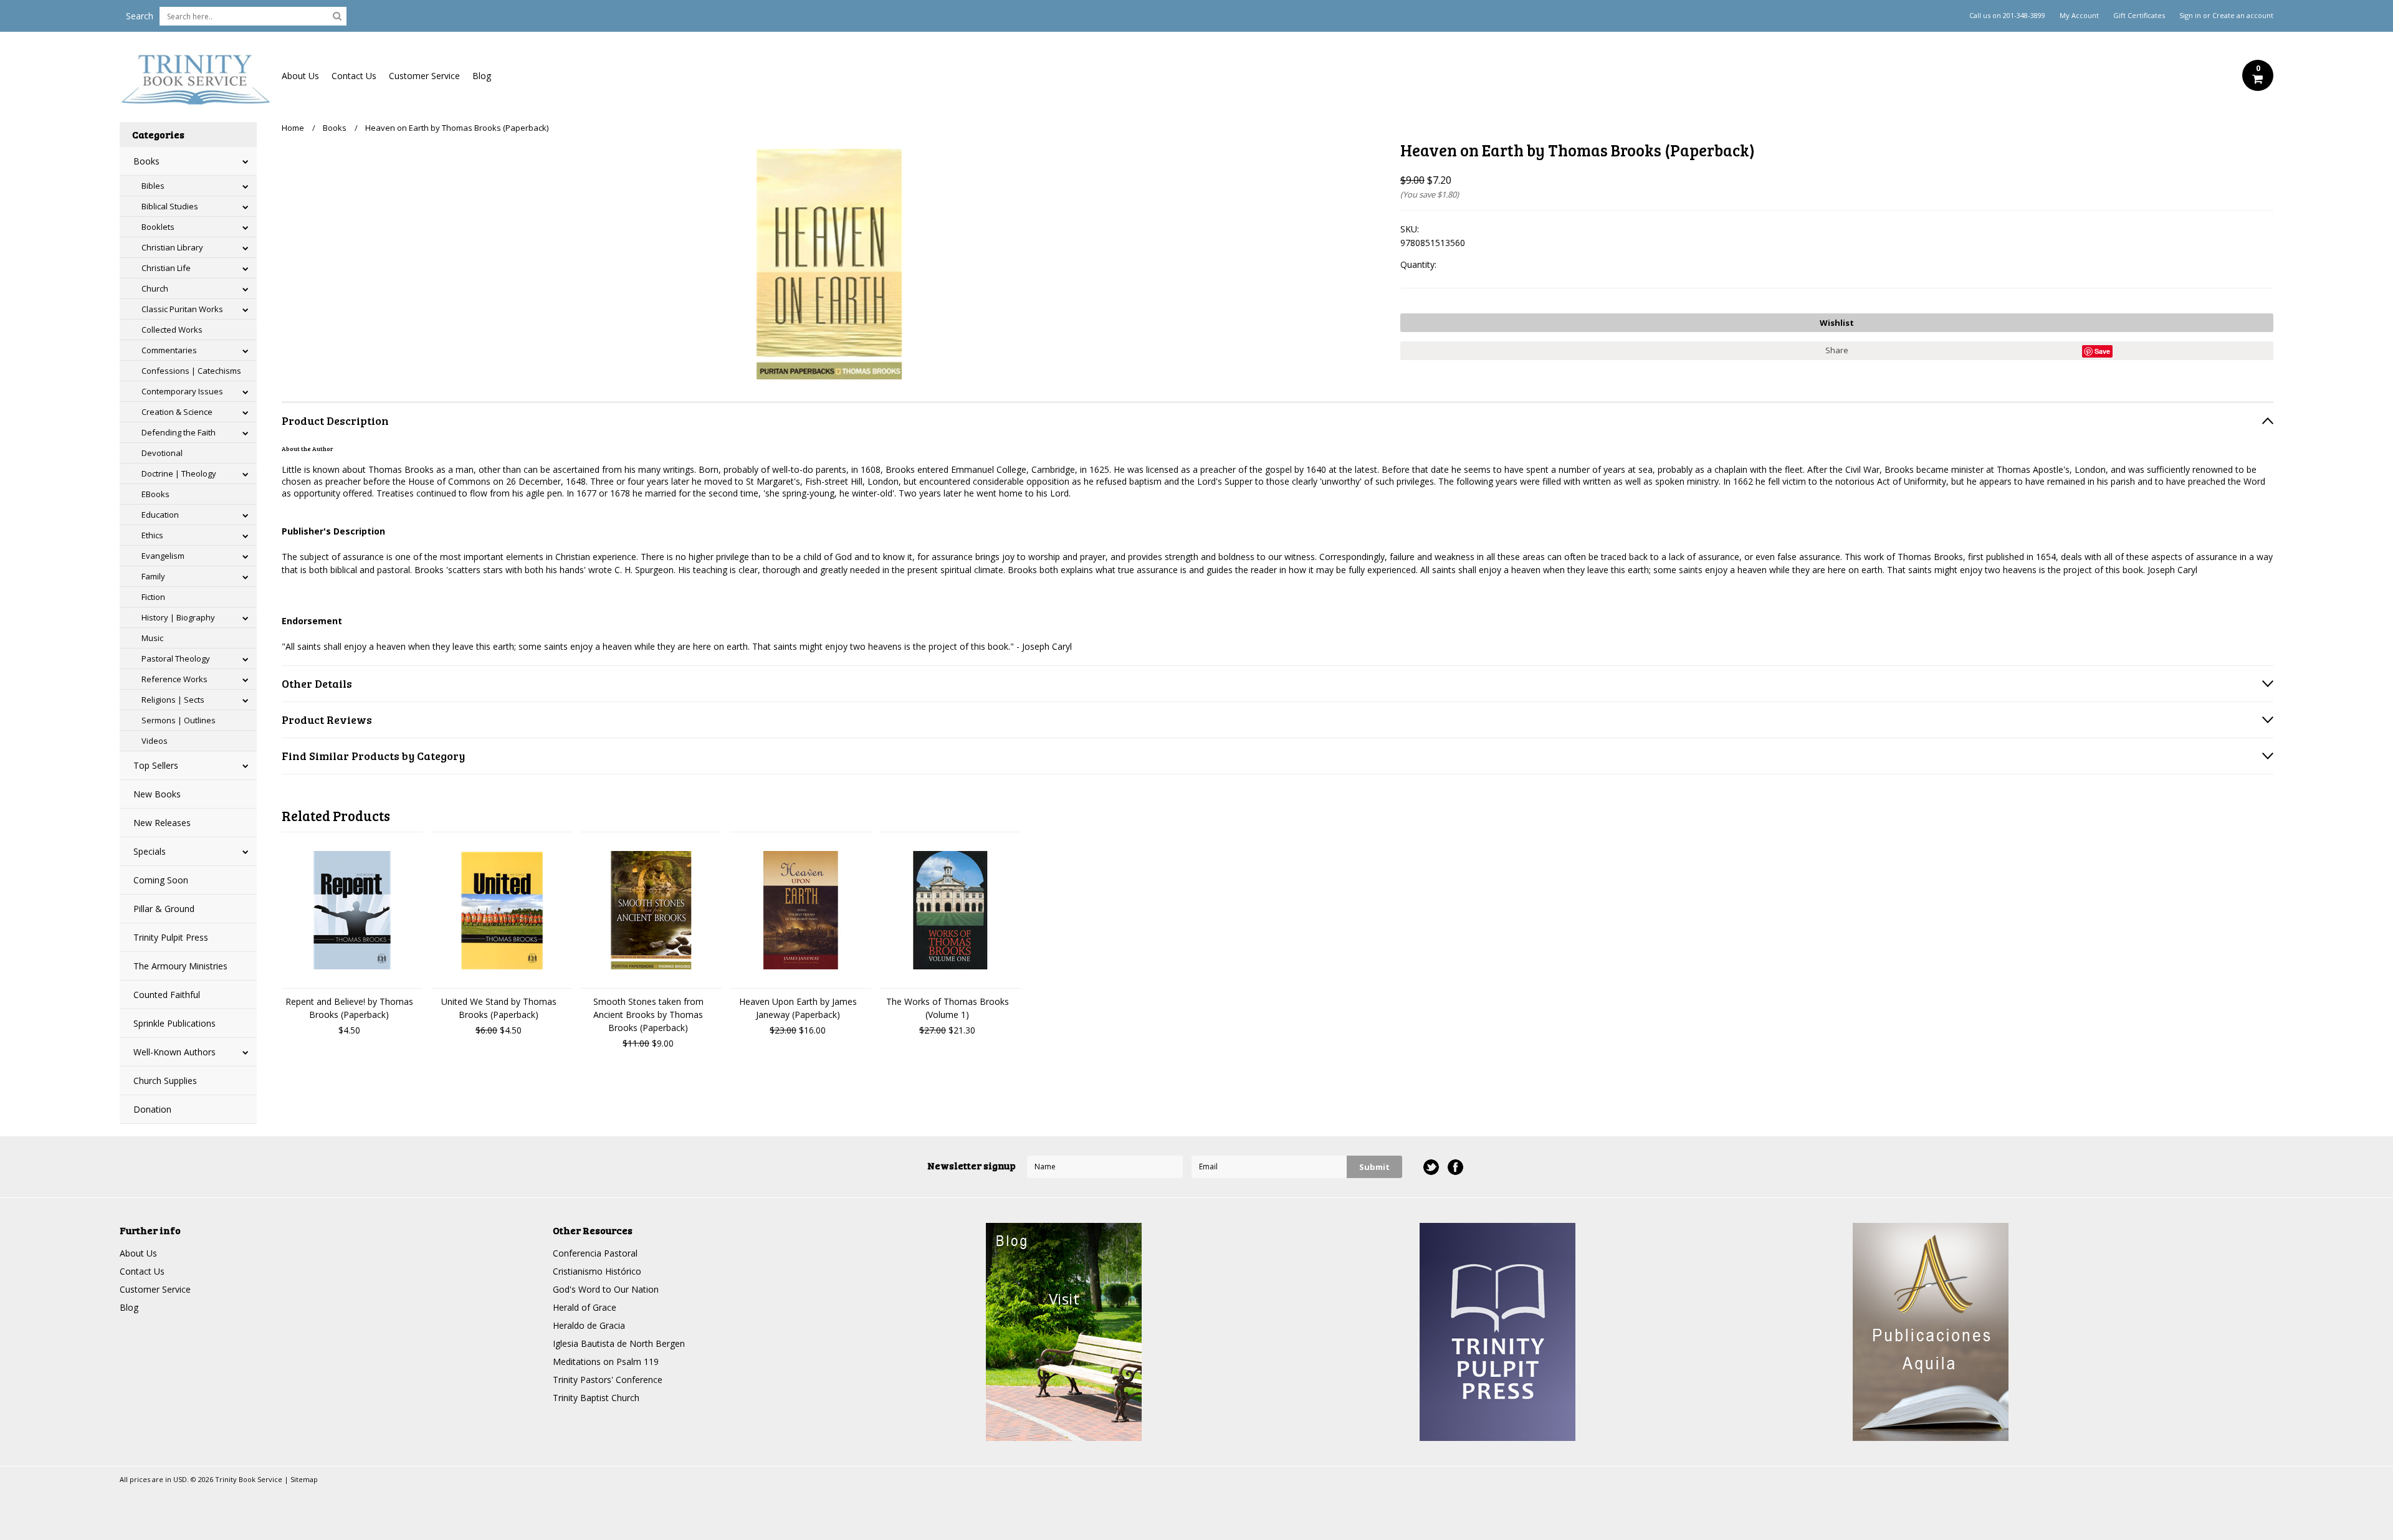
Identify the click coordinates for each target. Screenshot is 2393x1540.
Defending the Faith (179, 432)
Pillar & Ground (164, 909)
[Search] (337, 16)
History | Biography (178, 617)
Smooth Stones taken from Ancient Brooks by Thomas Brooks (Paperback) (648, 1015)
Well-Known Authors (174, 1052)
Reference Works (174, 679)
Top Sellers (156, 765)
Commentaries (169, 350)
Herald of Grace (585, 1307)
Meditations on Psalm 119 (606, 1362)
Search (140, 16)
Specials (150, 851)
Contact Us (354, 76)
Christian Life (166, 268)
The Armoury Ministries (180, 966)
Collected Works (172, 330)
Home (293, 128)
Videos (155, 741)
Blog (482, 76)
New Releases (162, 823)
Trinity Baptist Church (596, 1398)
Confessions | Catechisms (191, 371)
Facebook (1455, 1167)
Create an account (2243, 16)
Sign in (2190, 16)
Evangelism (163, 556)
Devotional (162, 453)
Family (153, 576)
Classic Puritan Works (182, 309)
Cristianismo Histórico (597, 1271)
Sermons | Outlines (179, 720)
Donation (152, 1109)
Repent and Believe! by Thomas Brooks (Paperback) (349, 1008)
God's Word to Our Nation (606, 1289)
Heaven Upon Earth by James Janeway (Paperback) (798, 1008)
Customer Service (424, 76)
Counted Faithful (167, 995)
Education (160, 515)
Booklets (158, 227)
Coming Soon (161, 880)
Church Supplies (165, 1081)
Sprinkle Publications (174, 1023)
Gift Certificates (2139, 16)
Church (155, 288)
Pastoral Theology (176, 658)
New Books (157, 794)
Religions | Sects (173, 700)
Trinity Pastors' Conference (608, 1380)
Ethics (152, 535)
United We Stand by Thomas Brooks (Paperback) (499, 1008)
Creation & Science (177, 412)
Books (146, 161)
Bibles (153, 186)
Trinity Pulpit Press (171, 937)
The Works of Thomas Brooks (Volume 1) (948, 1008)
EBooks (155, 494)
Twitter (1431, 1167)
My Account (2079, 16)
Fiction (153, 597)
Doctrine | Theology (179, 473)
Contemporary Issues (182, 391)
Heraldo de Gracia (589, 1325)
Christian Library (172, 247)
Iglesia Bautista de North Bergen (619, 1343)
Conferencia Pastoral (595, 1253)
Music (152, 638)
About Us (300, 76)
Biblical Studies (170, 206)
